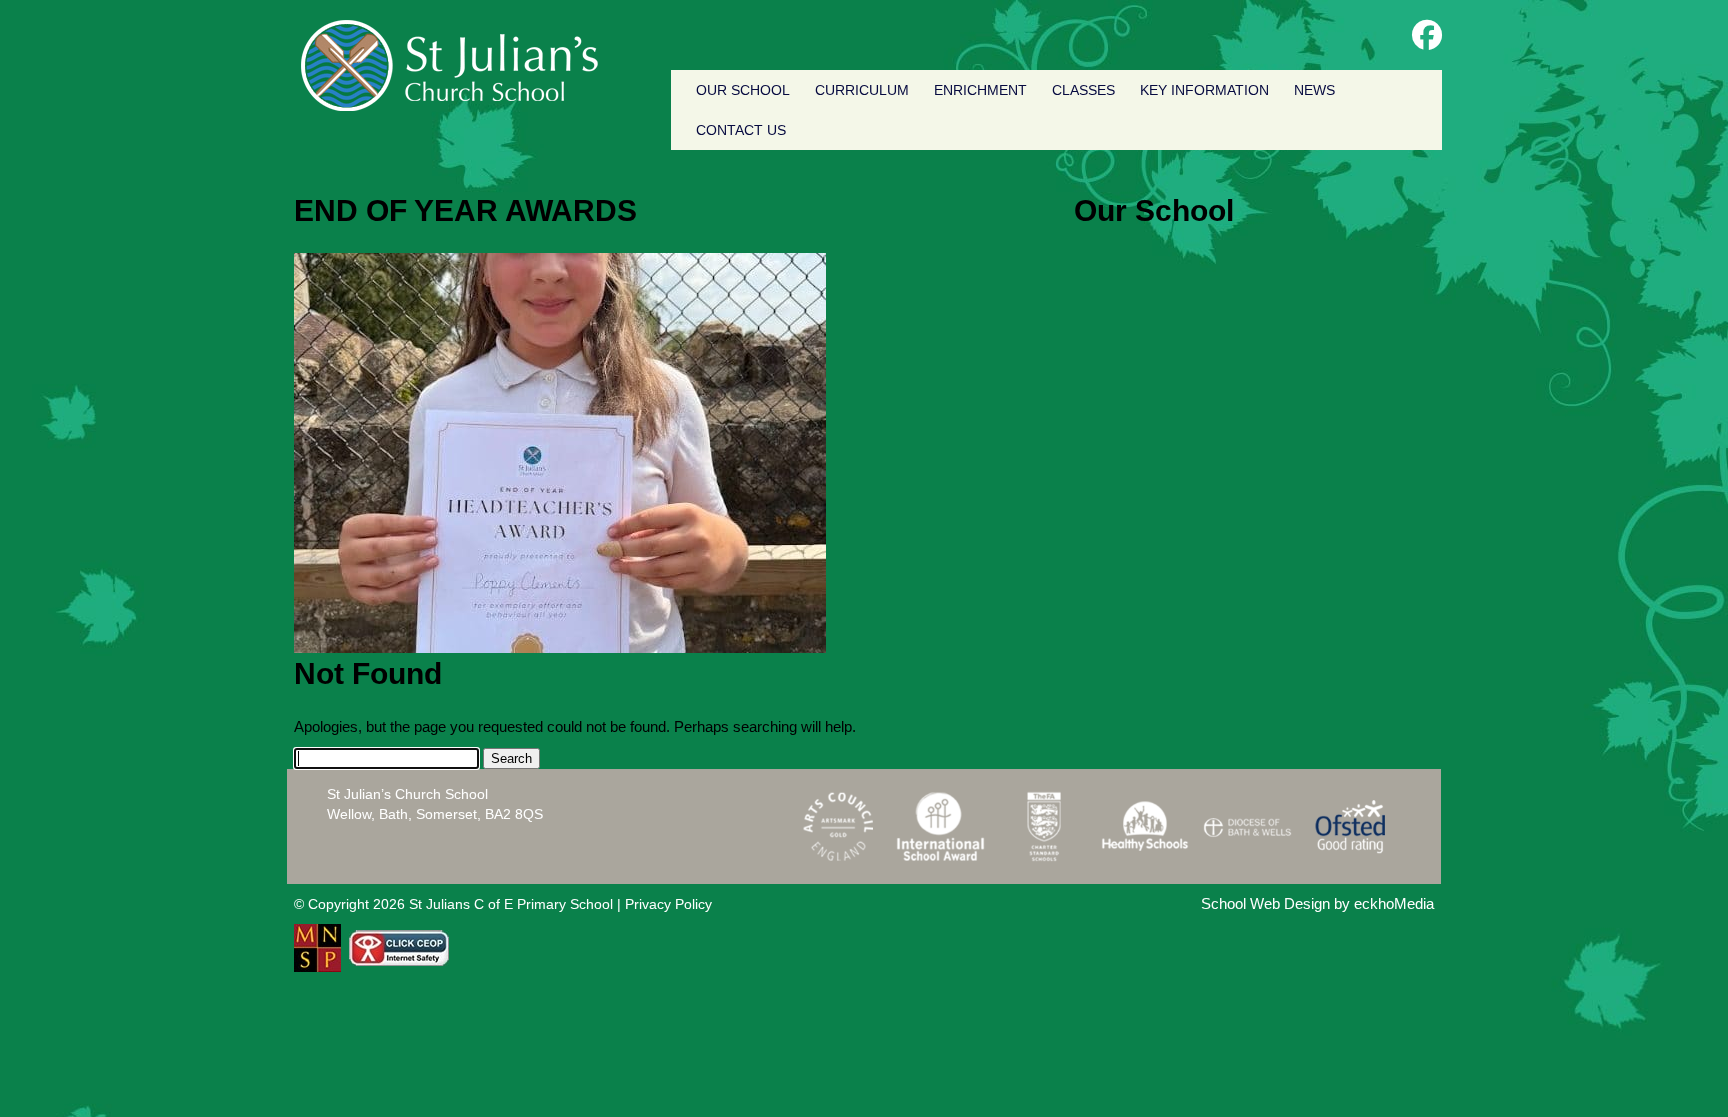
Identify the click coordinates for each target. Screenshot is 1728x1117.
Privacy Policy (668, 904)
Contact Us (741, 130)
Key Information (1204, 90)
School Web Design (1265, 903)
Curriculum (862, 90)
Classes (1083, 90)
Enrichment (980, 90)
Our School (743, 90)
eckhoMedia (1394, 903)
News (1314, 90)
